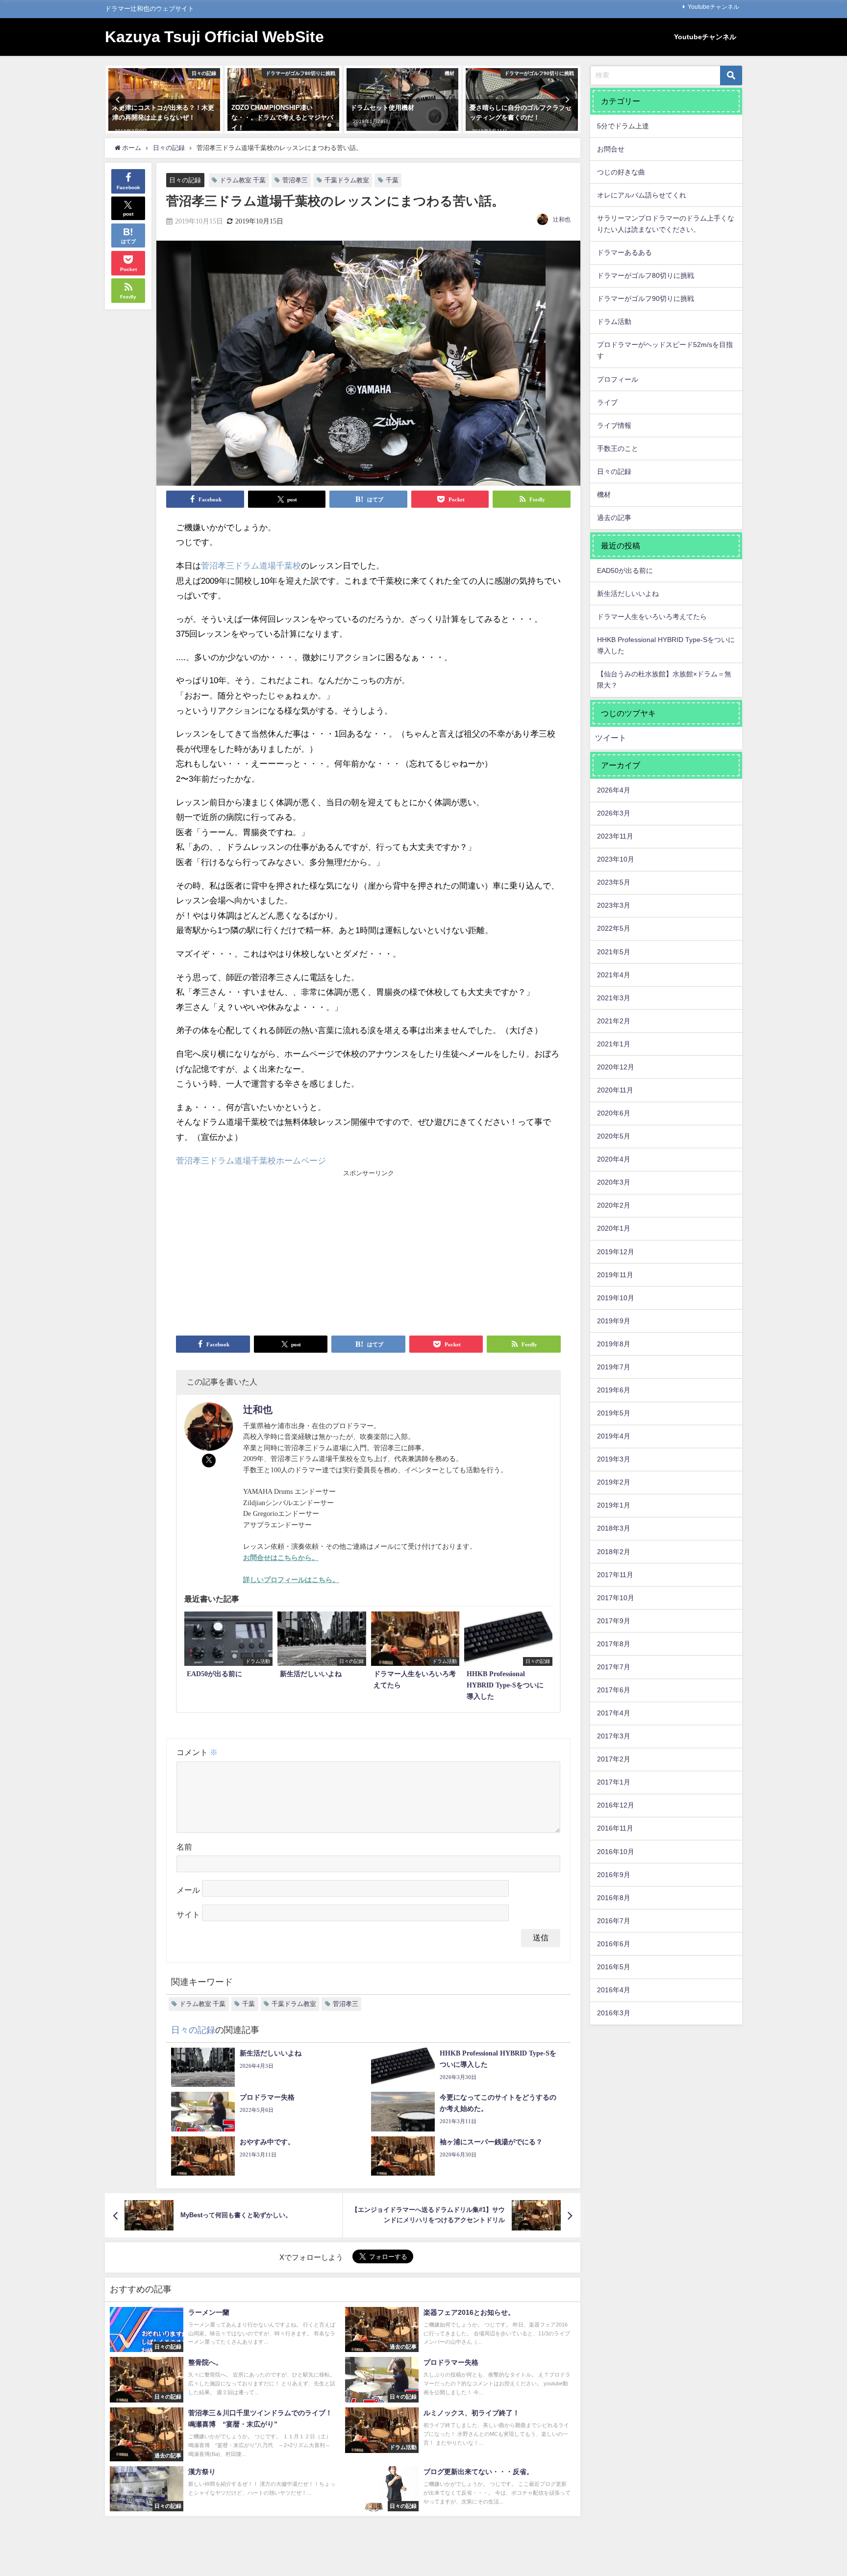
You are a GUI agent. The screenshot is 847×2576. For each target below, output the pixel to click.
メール (188, 1891)
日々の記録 (185, 180)
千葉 (392, 180)
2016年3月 (614, 2013)
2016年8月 (614, 1898)
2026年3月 (614, 813)
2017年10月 (616, 1598)
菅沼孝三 (295, 180)
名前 (184, 1847)
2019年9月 (614, 1321)
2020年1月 (614, 1228)
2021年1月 (614, 1044)
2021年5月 (614, 952)
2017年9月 (614, 1621)
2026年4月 (614, 790)
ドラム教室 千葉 (243, 180)
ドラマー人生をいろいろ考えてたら (652, 617)
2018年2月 (614, 1552)
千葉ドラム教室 (347, 180)
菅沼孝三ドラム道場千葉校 (251, 566)
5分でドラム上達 (623, 126)
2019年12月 (616, 1252)
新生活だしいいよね (628, 594)
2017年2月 (614, 1759)
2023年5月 (614, 882)
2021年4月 (614, 975)
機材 (604, 495)
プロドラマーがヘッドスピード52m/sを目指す (665, 350)
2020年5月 (614, 1136)
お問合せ (611, 149)
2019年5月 (614, 1413)
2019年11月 (615, 1275)
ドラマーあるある (624, 252)
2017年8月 (614, 1644)
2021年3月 (614, 998)
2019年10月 (616, 1298)
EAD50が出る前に (625, 570)
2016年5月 (614, 1967)
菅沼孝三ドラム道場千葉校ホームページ (251, 1161)
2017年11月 (615, 1575)
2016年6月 (614, 1944)
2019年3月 (614, 1459)
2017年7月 (614, 1667)
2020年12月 (616, 1067)
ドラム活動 (614, 322)
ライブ (607, 402)
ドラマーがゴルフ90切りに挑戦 (646, 298)
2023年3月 (614, 905)
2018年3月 (614, 1528)
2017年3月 (614, 1736)
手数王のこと (618, 448)
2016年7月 (614, 1921)
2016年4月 (614, 1990)
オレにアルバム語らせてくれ (642, 195)
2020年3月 (614, 1182)
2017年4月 (614, 1713)
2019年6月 (614, 1390)
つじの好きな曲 (621, 172)
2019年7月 (614, 1367)
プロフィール (618, 379)
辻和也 (562, 220)
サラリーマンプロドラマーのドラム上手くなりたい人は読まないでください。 (666, 224)
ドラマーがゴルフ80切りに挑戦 (646, 275)
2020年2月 (614, 1205)
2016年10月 (616, 1852)
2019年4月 (614, 1436)
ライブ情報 (614, 425)
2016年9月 (614, 1875)
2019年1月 (614, 1505)
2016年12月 (616, 1805)
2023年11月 (615, 836)
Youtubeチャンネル (713, 7)
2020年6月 (614, 1113)
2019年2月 (614, 1482)
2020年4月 (614, 1159)
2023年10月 (616, 859)
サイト (188, 1915)
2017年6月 (614, 1690)
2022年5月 (614, 928)
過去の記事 (614, 518)
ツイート (611, 738)
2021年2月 (614, 1021)
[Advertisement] (272, 1252)
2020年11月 (615, 1090)
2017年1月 (614, 1782)
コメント (197, 1752)
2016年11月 (615, 1828)
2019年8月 (614, 1344)
